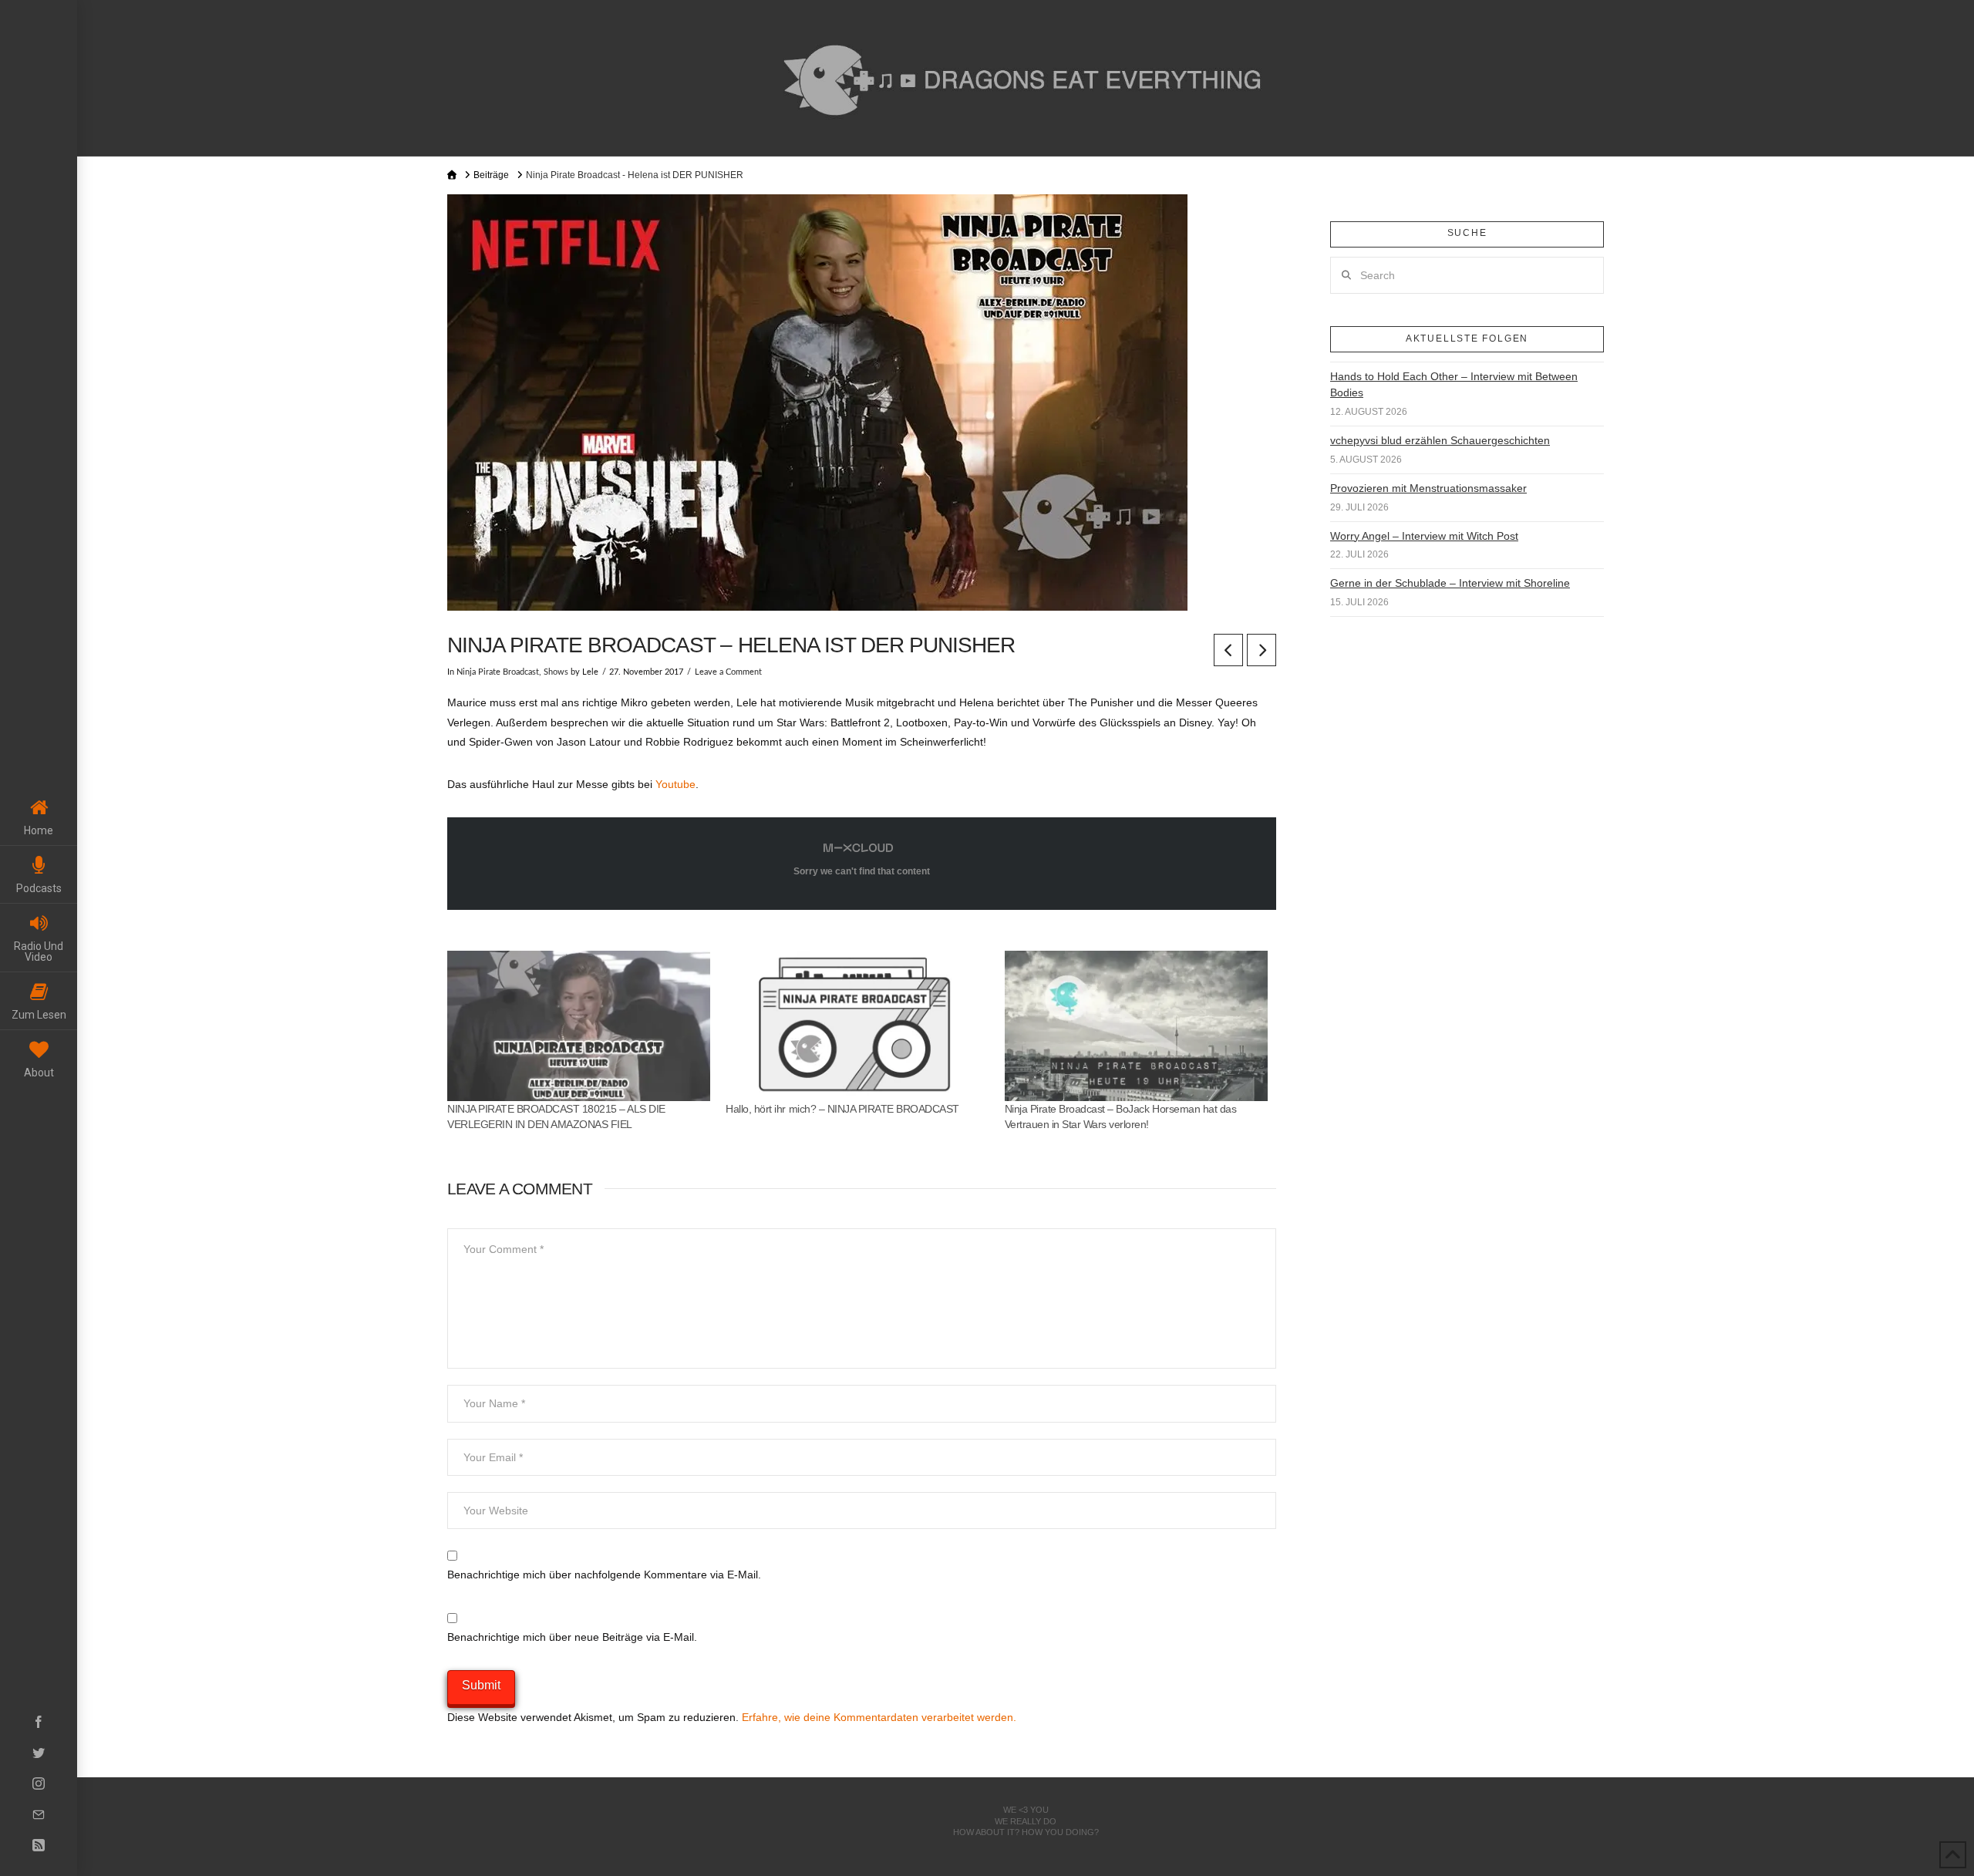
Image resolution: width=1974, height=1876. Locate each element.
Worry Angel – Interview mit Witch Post (1424, 536)
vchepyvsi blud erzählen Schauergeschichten (1440, 440)
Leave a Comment (728, 672)
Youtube (675, 784)
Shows (556, 672)
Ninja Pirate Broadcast (498, 672)
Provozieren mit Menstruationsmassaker (1428, 488)
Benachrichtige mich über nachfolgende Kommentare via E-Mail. (604, 1575)
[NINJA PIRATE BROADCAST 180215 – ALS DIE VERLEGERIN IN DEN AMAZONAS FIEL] (579, 1026)
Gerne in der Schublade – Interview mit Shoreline (1450, 583)
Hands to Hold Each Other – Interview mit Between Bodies (1454, 384)
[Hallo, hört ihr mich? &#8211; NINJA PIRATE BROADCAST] (857, 1026)
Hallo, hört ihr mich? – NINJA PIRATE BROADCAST (842, 1109)
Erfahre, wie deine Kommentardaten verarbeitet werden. (879, 1717)
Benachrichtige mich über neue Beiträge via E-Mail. (572, 1637)
